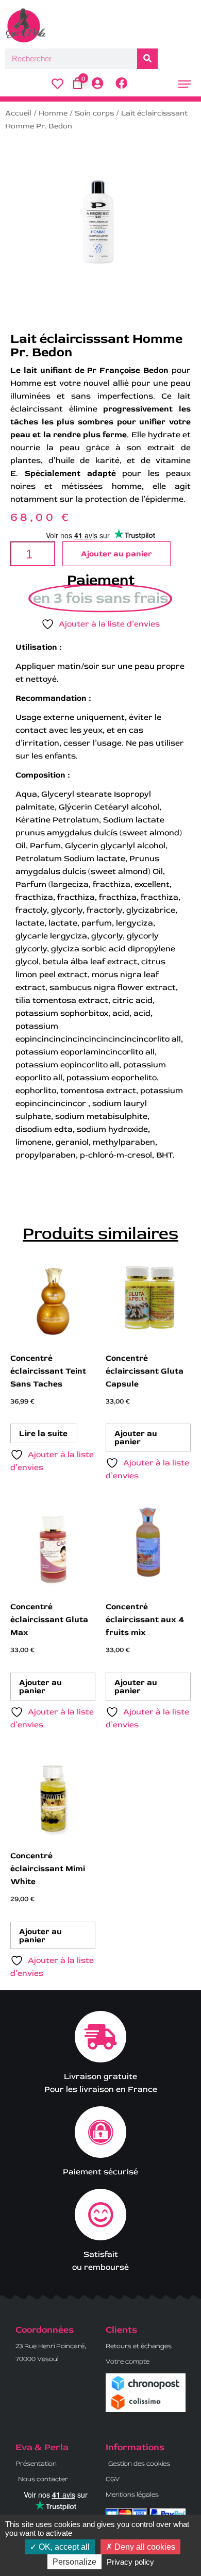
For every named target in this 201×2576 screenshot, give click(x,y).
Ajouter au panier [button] (136, 1438)
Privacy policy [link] (130, 2562)
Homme (53, 113)
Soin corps (94, 113)
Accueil (18, 113)
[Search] (147, 59)
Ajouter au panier (116, 554)
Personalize (74, 2562)
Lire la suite (43, 1433)
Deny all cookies (144, 2547)
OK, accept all (63, 2547)
